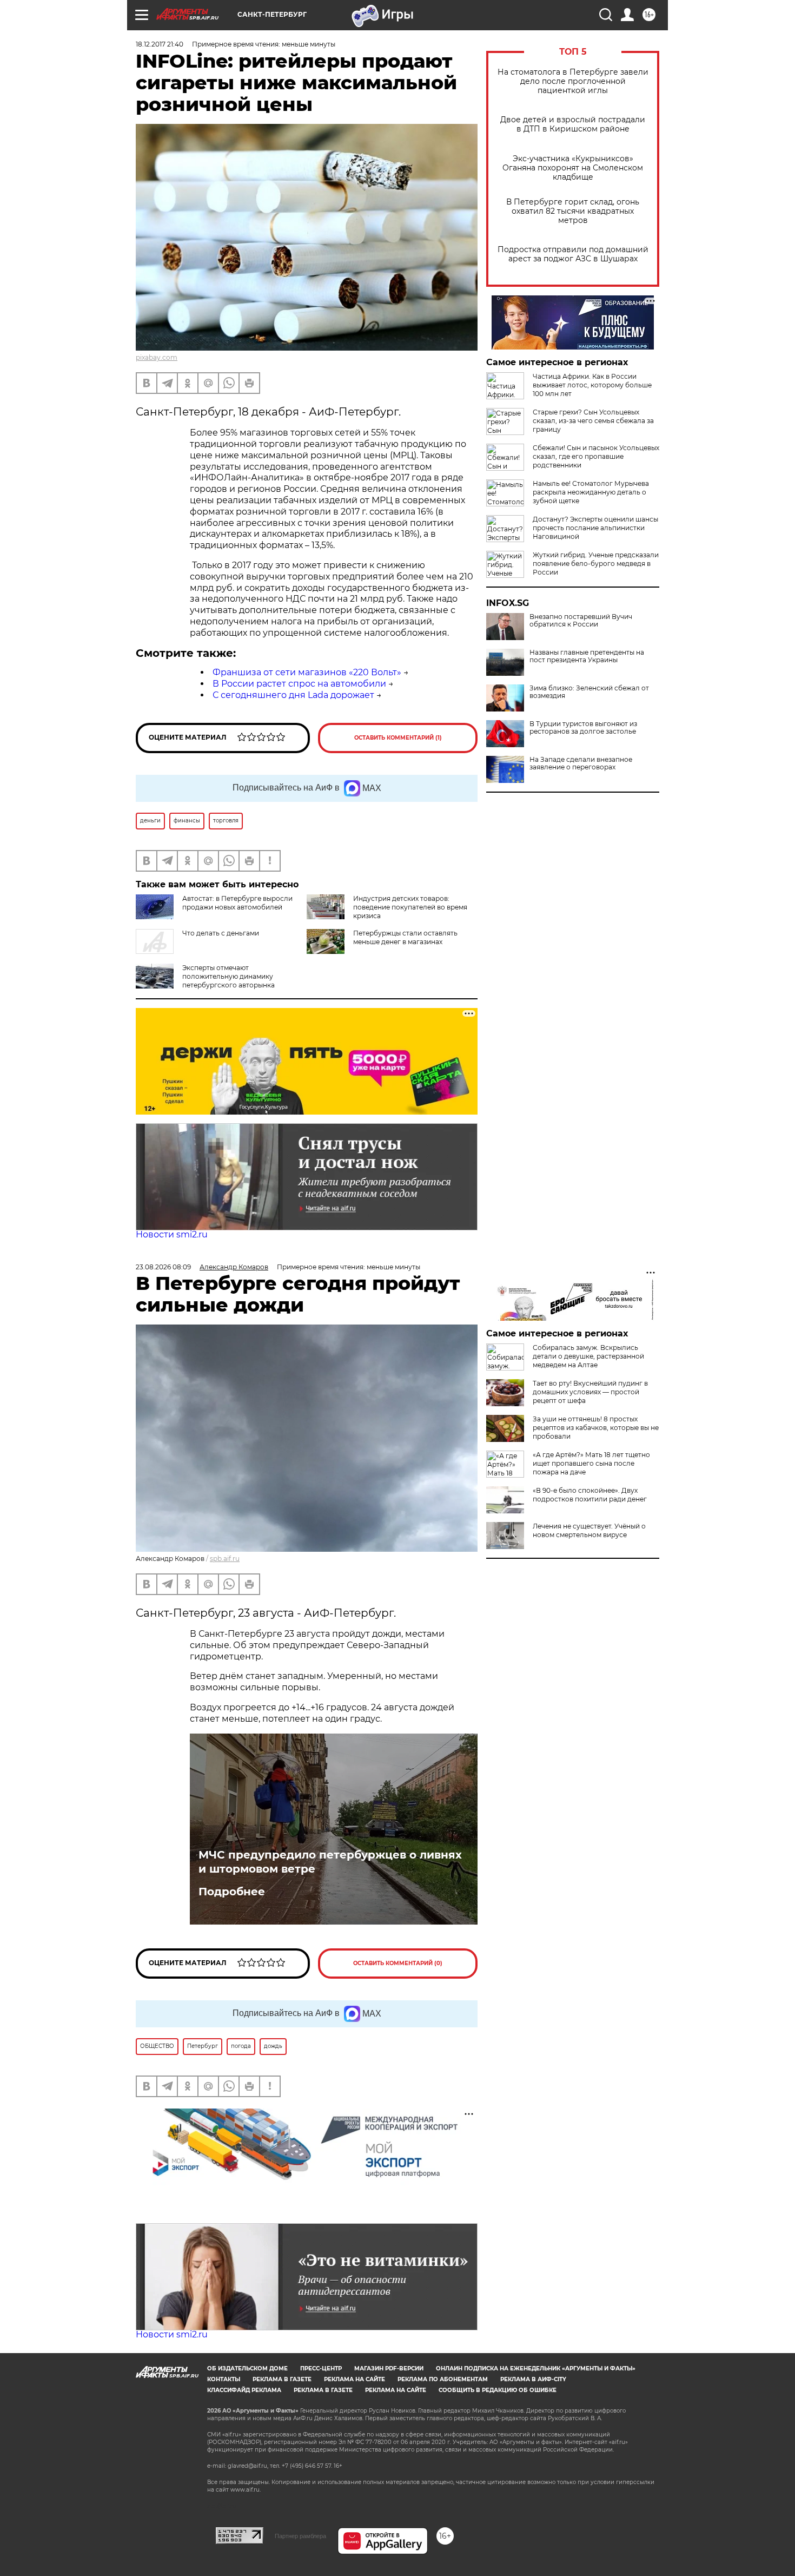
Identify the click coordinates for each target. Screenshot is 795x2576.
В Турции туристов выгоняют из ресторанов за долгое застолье (583, 728)
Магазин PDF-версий (389, 2369)
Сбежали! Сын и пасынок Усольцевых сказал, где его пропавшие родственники (596, 456)
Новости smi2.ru (172, 1234)
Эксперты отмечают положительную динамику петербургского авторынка (228, 976)
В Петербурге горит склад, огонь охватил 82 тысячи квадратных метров (573, 211)
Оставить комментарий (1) (398, 738)
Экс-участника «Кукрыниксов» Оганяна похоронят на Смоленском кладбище (573, 168)
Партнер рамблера (300, 2536)
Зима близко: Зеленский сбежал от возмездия (589, 692)
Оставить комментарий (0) (398, 1963)
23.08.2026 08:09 (163, 1267)
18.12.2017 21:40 (160, 44)
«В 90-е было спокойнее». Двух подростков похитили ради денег (590, 1495)
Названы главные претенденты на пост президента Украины (587, 656)
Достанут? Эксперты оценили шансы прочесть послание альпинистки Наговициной (595, 528)
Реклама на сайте (355, 2379)
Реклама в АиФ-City (533, 2379)
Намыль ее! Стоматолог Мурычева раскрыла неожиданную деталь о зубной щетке (591, 492)
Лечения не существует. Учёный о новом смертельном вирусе (589, 1530)
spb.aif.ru (225, 1559)
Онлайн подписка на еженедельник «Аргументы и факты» (536, 2369)
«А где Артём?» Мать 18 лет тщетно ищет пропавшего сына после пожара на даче (591, 1463)
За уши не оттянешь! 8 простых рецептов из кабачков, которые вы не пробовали (596, 1428)
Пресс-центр (321, 2369)
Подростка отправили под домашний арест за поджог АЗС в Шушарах (573, 254)
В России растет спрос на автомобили (299, 684)
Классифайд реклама (244, 2390)
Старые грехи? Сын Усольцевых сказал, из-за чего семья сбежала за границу (593, 421)
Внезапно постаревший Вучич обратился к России (581, 621)
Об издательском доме (247, 2369)
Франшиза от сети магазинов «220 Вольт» (307, 672)
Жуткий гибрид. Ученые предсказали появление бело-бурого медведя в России (596, 564)
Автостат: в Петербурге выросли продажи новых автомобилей (237, 903)
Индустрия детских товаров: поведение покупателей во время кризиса (410, 907)
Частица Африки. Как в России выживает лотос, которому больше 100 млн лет (592, 385)
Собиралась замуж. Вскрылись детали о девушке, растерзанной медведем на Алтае (588, 1356)
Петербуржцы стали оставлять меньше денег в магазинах (405, 937)
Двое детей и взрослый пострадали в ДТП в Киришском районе (573, 124)
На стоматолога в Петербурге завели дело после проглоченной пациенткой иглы (573, 81)
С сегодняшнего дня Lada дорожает (293, 695)
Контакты (224, 2379)
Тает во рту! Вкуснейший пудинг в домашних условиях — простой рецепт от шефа (590, 1392)
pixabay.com (157, 357)
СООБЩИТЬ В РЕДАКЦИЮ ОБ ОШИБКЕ (498, 2390)
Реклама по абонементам (443, 2379)
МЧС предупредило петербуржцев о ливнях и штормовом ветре (330, 1862)
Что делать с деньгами (221, 933)
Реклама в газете (282, 2379)
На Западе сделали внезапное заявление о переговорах (581, 763)
